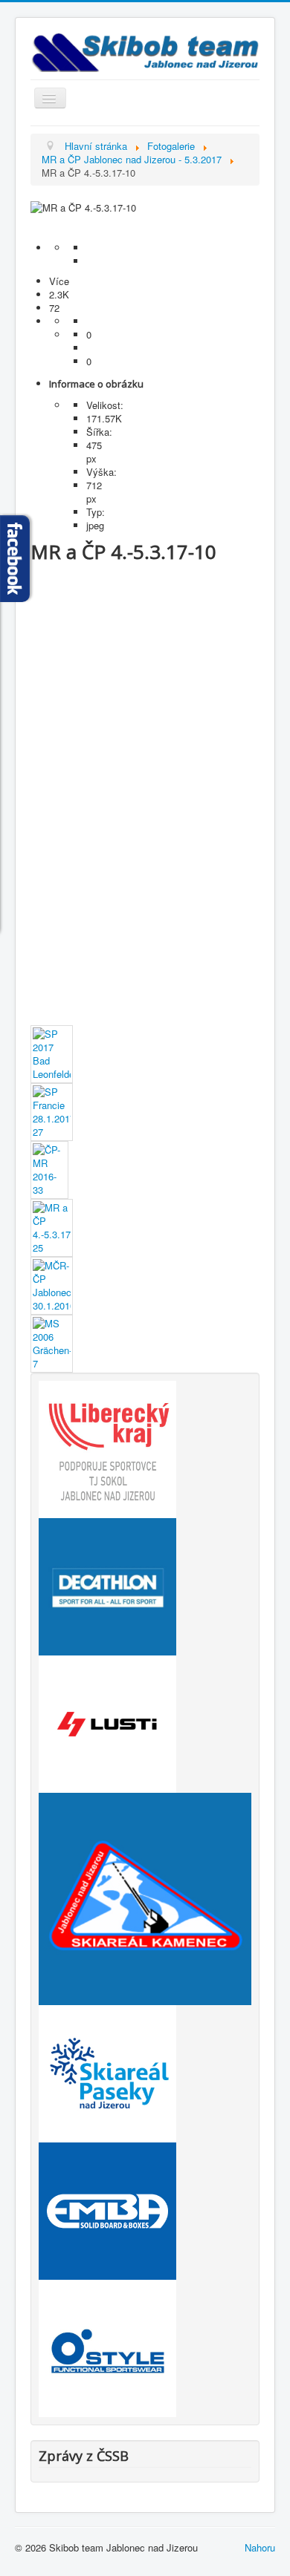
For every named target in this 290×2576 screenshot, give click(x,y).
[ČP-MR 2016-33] (49, 1169)
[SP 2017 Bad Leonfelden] (52, 1053)
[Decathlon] (107, 1585)
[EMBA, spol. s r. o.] (107, 2210)
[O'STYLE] (107, 2347)
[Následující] (145, 235)
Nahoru (260, 2547)
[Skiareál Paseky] (107, 2072)
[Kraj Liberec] (107, 1448)
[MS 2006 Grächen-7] (52, 1343)
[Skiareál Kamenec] (145, 1898)
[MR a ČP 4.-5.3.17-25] (52, 1227)
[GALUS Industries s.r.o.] (107, 1723)
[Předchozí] (145, 221)
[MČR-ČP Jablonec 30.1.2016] (52, 1285)
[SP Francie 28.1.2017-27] (52, 1111)
